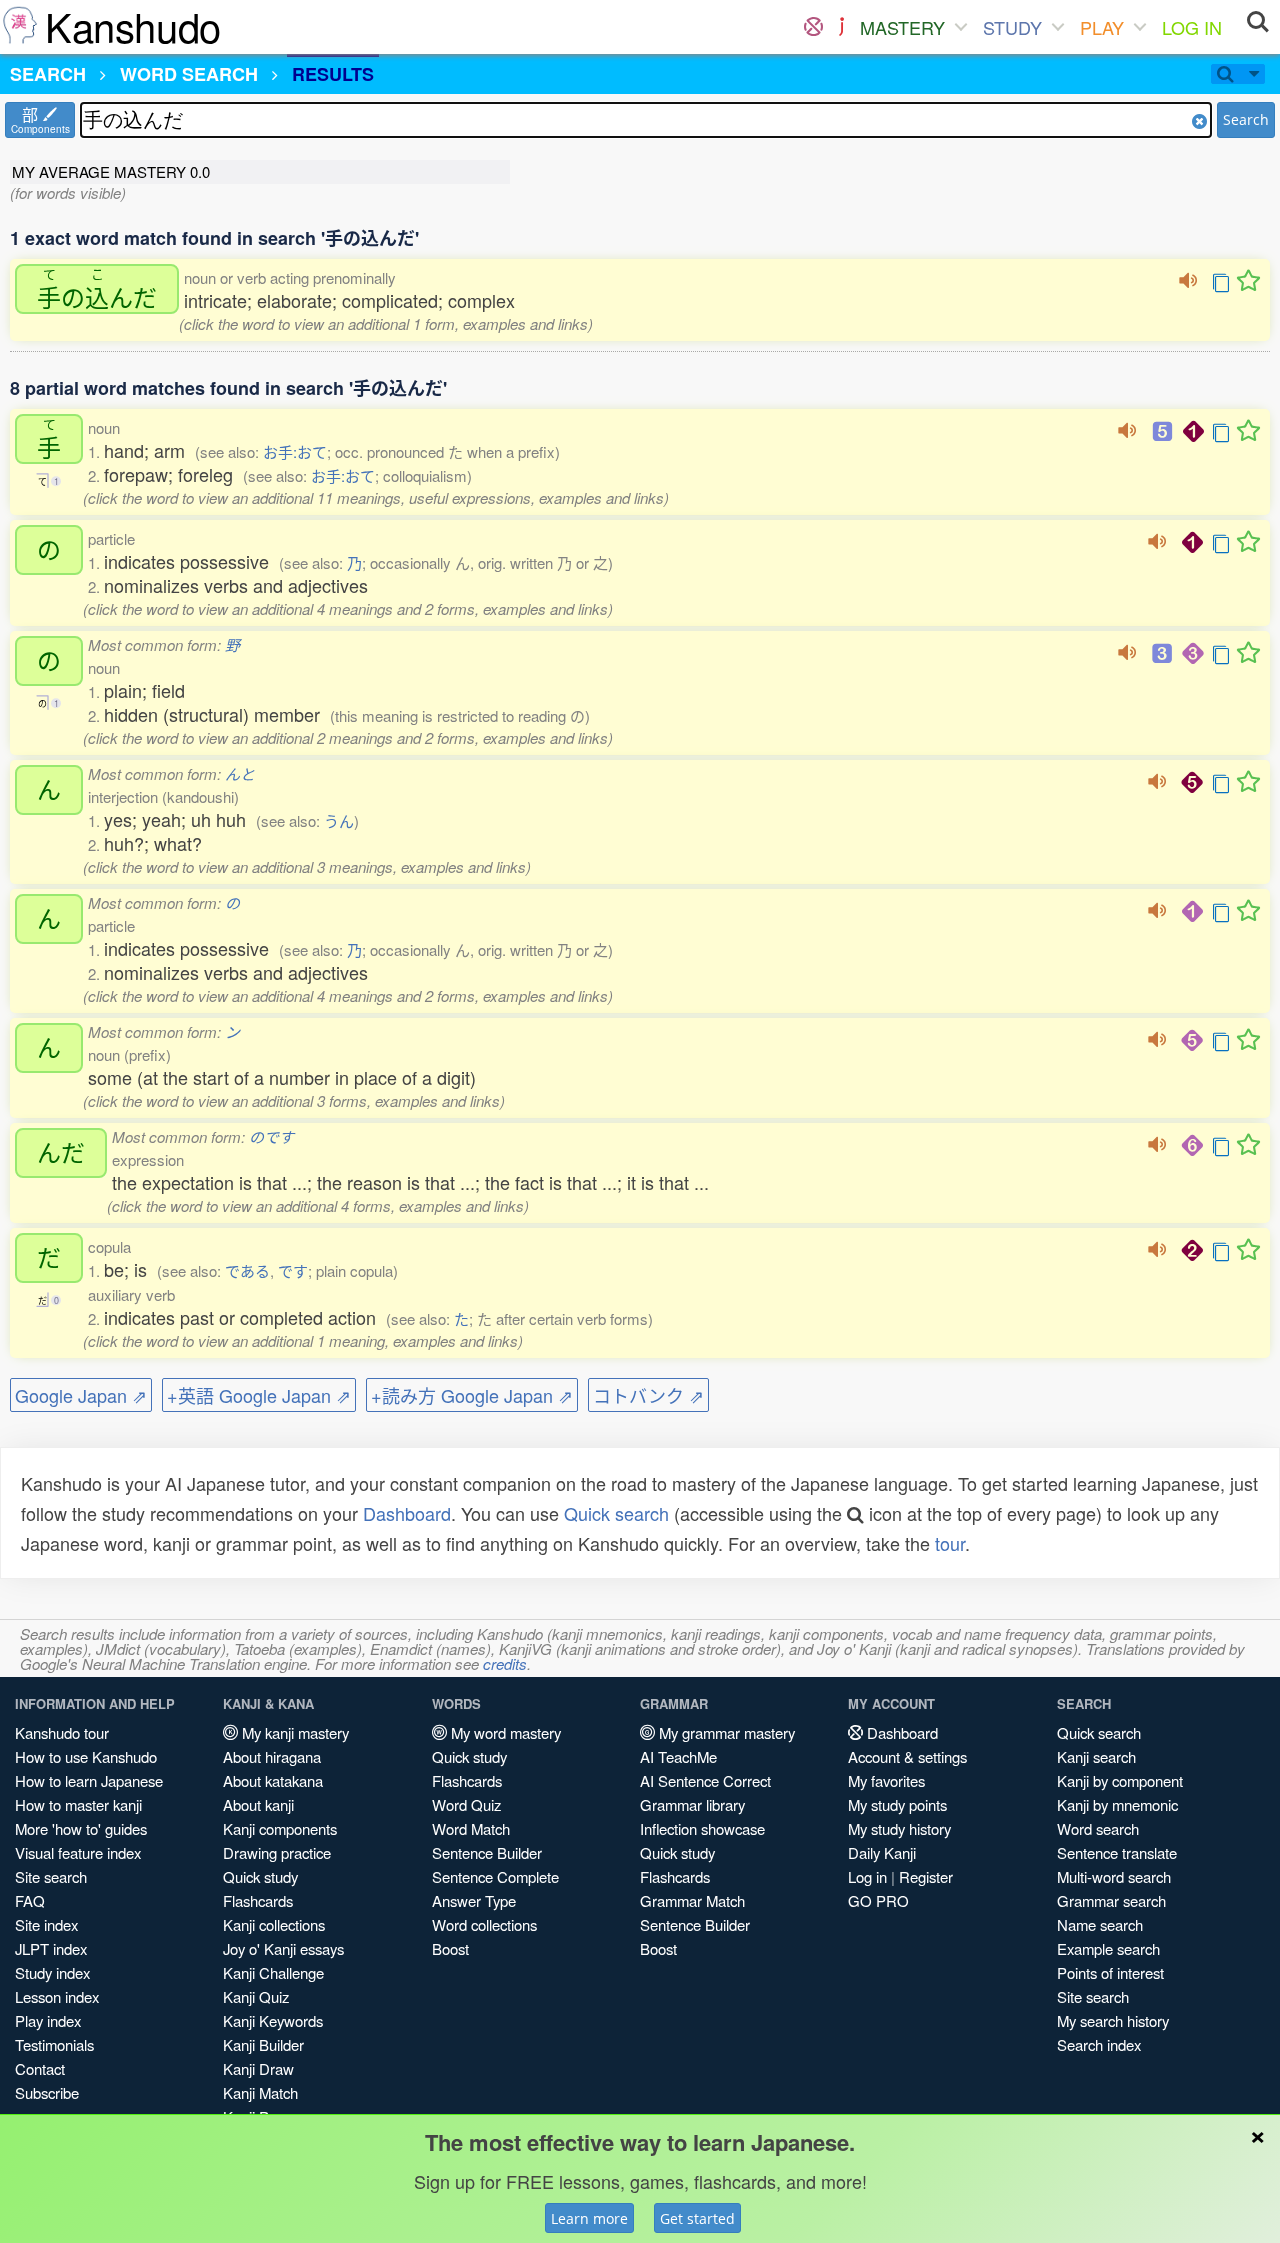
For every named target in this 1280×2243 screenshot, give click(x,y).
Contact (40, 2068)
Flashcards (258, 1900)
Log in (867, 1876)
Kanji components (280, 1828)
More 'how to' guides (81, 1828)
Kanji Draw (258, 2068)
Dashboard (407, 1513)
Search (1246, 119)
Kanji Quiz (256, 1996)
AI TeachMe (678, 1756)
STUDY (1012, 27)
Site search (51, 1876)
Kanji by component (1120, 1780)
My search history (1113, 2020)
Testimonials (54, 2044)
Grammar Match (692, 1900)
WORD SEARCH (189, 74)
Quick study (260, 1876)
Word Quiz (466, 1804)
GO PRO (878, 1900)
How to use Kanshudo (86, 1756)
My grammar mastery (725, 1732)
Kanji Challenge (273, 1972)
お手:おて (295, 451)
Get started (697, 2218)
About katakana (273, 1780)
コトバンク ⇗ (648, 1395)
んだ (61, 1153)
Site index (46, 1924)
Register (926, 1876)
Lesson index (57, 1996)
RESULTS (333, 74)
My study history (899, 1828)
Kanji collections (274, 1924)
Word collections (484, 1924)
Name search (1100, 1924)
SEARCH (48, 74)
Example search (1108, 1948)
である (247, 1270)
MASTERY (902, 27)
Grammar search (1111, 1900)
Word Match (471, 1828)
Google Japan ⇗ (81, 1395)
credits (505, 1663)
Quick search (616, 1513)
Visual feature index (78, 1852)
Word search (1098, 1828)
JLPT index (51, 1948)
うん (339, 820)
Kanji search (1096, 1756)
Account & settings (907, 1756)
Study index (52, 1972)
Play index (48, 2020)
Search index (1099, 2044)
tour (950, 1543)
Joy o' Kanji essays (283, 1948)
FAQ (30, 1900)
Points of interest (1110, 1972)
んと (240, 773)
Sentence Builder (487, 1852)
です (293, 1270)
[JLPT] (841, 27)
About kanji (258, 1804)
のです (271, 1136)
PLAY (1102, 27)
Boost (450, 1948)
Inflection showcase (702, 1828)
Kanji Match (260, 2092)
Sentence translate (1117, 1852)
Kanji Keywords (273, 2020)
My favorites (886, 1780)
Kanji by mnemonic (1117, 1804)
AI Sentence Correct (705, 1780)
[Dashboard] (813, 27)
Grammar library (692, 1804)
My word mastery (504, 1732)
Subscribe (47, 2092)
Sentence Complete (495, 1876)
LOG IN (1192, 27)
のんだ (97, 289)
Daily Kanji (882, 1852)
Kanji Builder (263, 2044)
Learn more (589, 2218)
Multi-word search (1114, 1876)
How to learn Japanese (89, 1780)
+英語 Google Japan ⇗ (259, 1395)
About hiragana (272, 1756)
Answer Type (474, 1900)
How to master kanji (78, 1804)
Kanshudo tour (62, 1732)
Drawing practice (277, 1852)
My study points (897, 1804)
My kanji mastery (293, 1732)
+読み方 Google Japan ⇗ (472, 1395)
